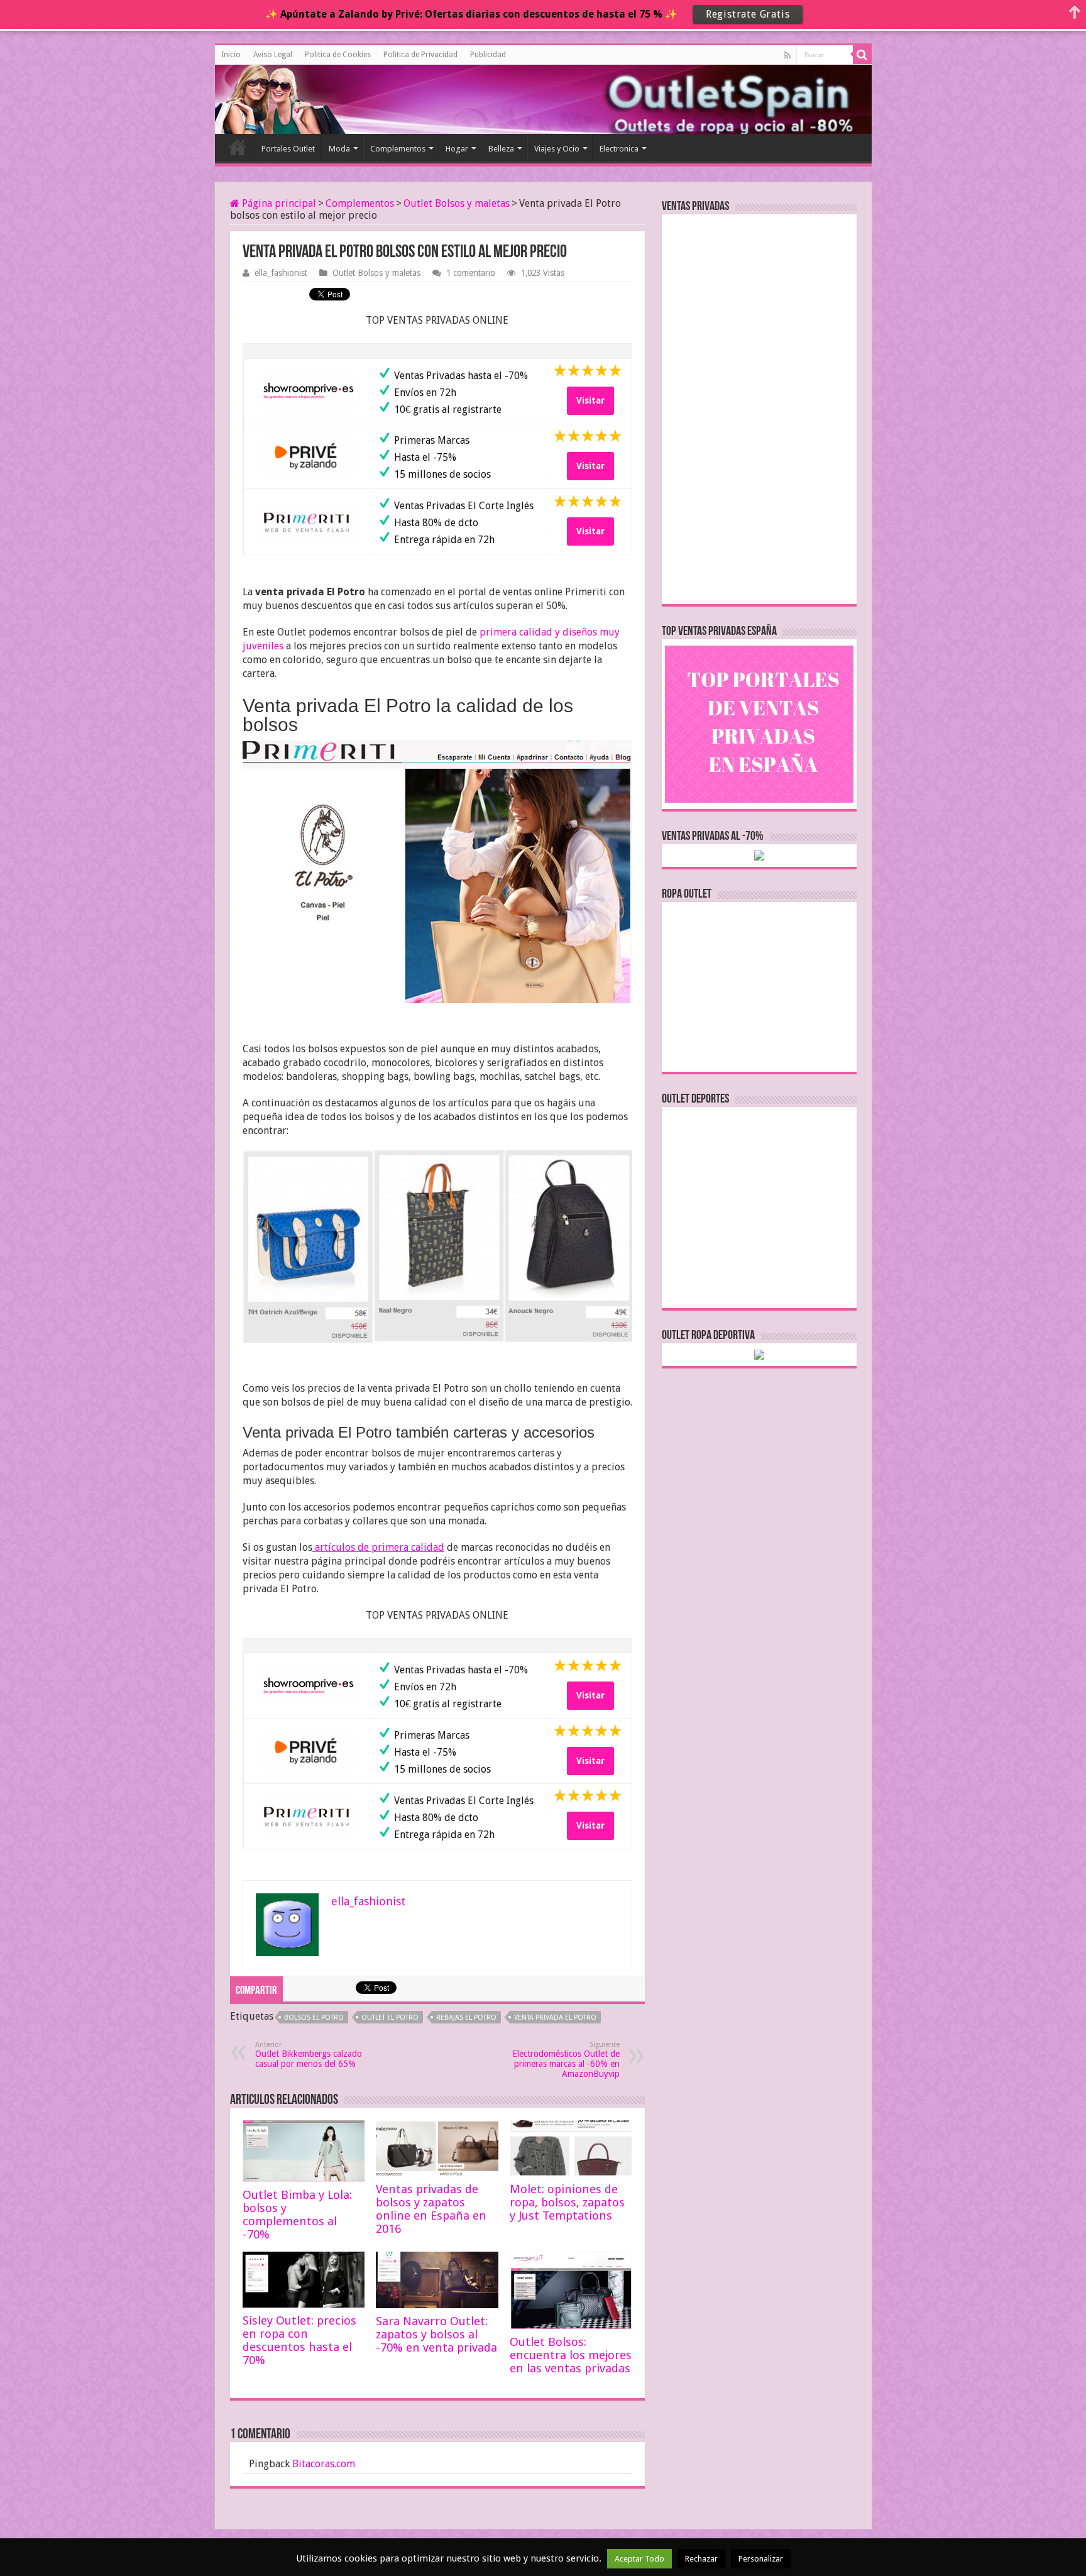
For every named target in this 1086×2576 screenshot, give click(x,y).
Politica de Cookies (338, 55)
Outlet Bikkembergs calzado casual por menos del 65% (309, 2055)
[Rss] (787, 55)
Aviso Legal (273, 55)
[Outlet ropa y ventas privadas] (271, 97)
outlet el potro (390, 2017)
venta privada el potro (555, 2017)
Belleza (501, 149)
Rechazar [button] (701, 2559)
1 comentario (471, 273)
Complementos (398, 149)
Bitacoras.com (324, 2464)
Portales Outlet (288, 149)
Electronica (619, 149)
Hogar (457, 149)
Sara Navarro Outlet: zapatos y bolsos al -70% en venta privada (436, 2334)
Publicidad (488, 55)
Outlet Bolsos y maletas (457, 203)
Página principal (278, 203)
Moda (339, 149)
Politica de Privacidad (420, 55)
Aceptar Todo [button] (639, 2559)
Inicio (231, 55)
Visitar (590, 400)
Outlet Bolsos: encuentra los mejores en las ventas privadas (571, 2355)
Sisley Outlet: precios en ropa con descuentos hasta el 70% (299, 2340)
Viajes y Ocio (557, 149)
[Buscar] (862, 55)
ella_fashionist (281, 273)
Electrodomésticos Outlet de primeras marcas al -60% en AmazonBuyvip (566, 2060)
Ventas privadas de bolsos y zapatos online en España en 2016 (431, 2209)
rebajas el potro (466, 2017)
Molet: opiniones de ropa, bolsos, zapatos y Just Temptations (567, 2202)
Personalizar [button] (761, 2559)
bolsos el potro (314, 2017)
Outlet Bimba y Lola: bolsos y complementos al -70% (297, 2215)
